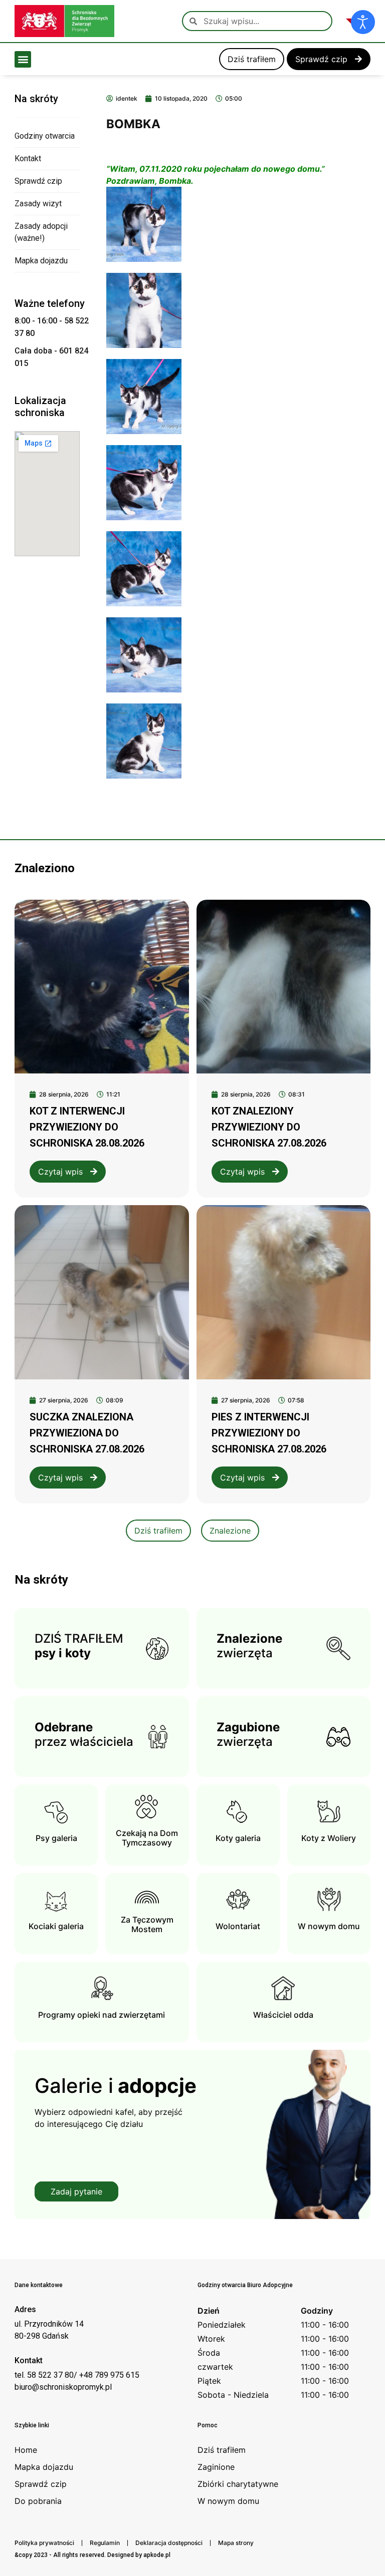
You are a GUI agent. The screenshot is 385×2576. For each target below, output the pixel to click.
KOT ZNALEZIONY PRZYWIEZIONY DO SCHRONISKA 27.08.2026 (269, 1127)
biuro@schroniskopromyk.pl (63, 2387)
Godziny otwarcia (45, 136)
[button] (23, 59)
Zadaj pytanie (76, 2191)
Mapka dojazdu (41, 261)
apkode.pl (157, 2555)
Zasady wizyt (38, 204)
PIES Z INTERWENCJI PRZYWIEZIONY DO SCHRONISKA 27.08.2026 (269, 1433)
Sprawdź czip (38, 181)
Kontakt (28, 158)
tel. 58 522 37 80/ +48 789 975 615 (77, 2375)
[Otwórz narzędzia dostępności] (363, 22)
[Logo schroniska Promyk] (64, 21)
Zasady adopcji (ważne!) (41, 232)
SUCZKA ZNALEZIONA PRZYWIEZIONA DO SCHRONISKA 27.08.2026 (87, 1433)
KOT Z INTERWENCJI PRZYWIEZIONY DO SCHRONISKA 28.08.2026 (87, 1127)
